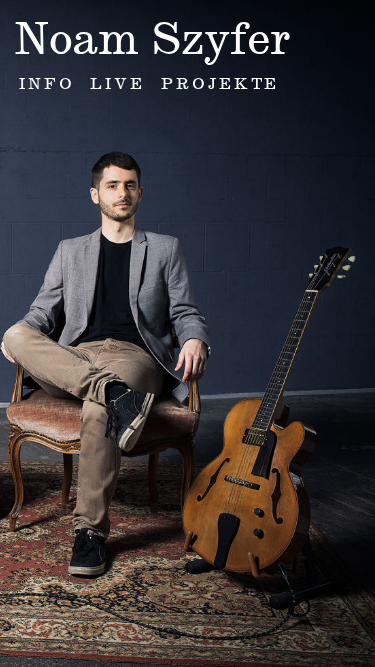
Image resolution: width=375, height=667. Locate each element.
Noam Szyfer (152, 38)
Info (47, 83)
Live (117, 83)
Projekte (220, 83)
